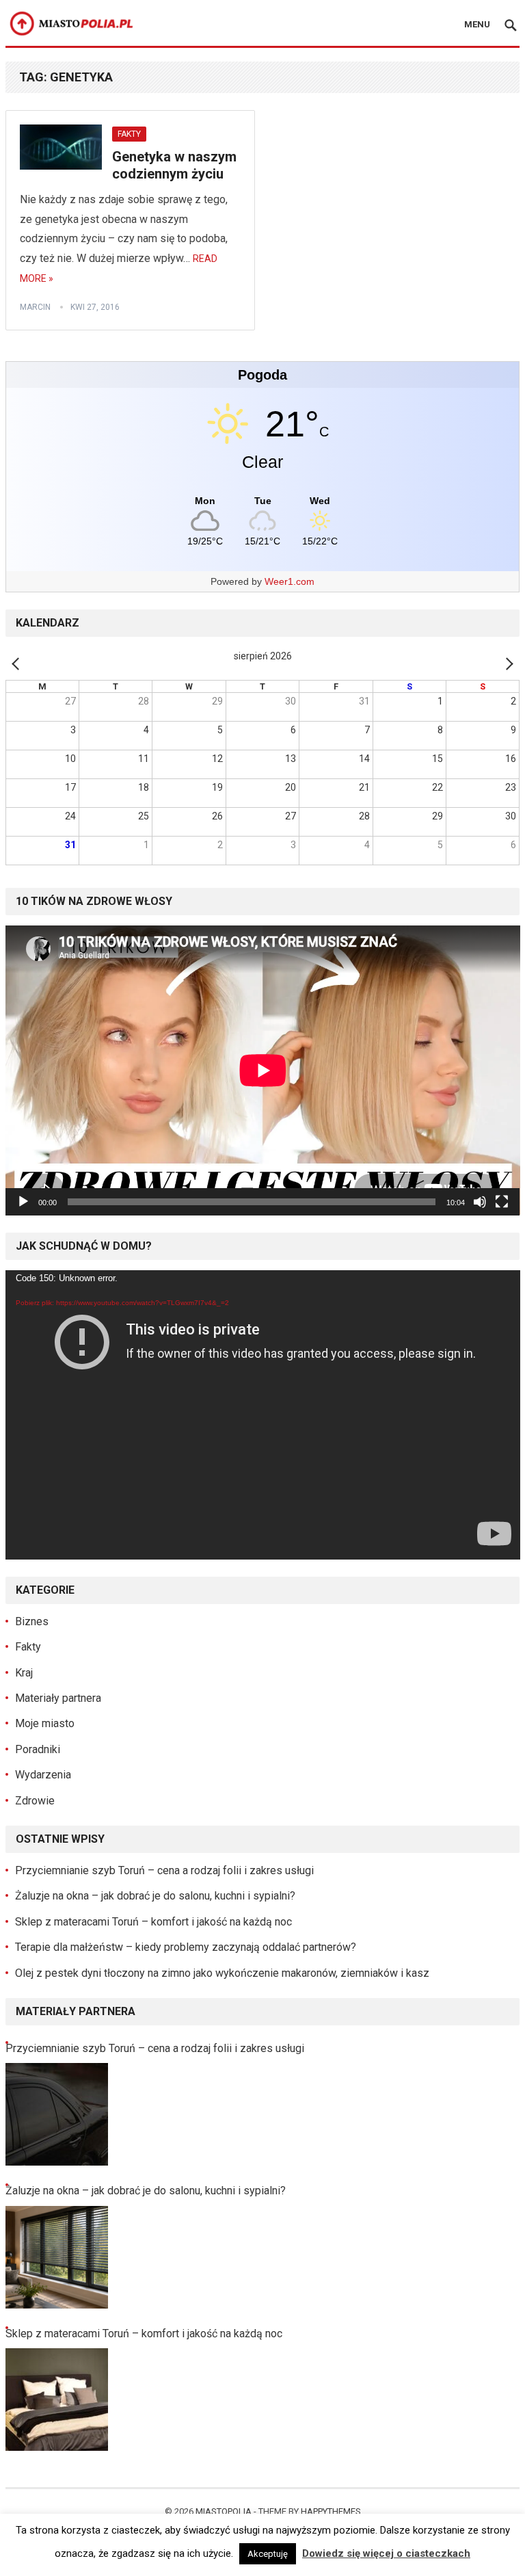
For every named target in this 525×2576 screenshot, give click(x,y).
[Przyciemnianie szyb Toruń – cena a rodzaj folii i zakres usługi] (57, 2114)
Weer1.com (290, 581)
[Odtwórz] (23, 1202)
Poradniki (38, 1749)
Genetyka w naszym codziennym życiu (174, 166)
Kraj (24, 1673)
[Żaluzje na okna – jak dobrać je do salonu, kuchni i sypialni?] (57, 2257)
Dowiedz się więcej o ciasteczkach (386, 2553)
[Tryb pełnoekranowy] (502, 1202)
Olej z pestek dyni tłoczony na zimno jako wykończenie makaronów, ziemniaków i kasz (222, 1973)
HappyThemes (331, 2511)
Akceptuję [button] (268, 2554)
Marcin (35, 307)
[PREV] (18, 663)
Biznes (32, 1621)
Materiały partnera (58, 1698)
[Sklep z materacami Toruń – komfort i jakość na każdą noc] (57, 2400)
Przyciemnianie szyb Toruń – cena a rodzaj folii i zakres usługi (164, 1870)
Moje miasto (45, 1723)
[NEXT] (507, 663)
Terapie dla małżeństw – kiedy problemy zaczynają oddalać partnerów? (186, 1947)
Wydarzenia (43, 1775)
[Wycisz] (480, 1202)
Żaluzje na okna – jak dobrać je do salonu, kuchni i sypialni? (155, 1896)
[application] (263, 1070)
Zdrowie (35, 1801)
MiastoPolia (224, 2511)
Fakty (129, 134)
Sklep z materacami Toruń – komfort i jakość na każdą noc (153, 1922)
